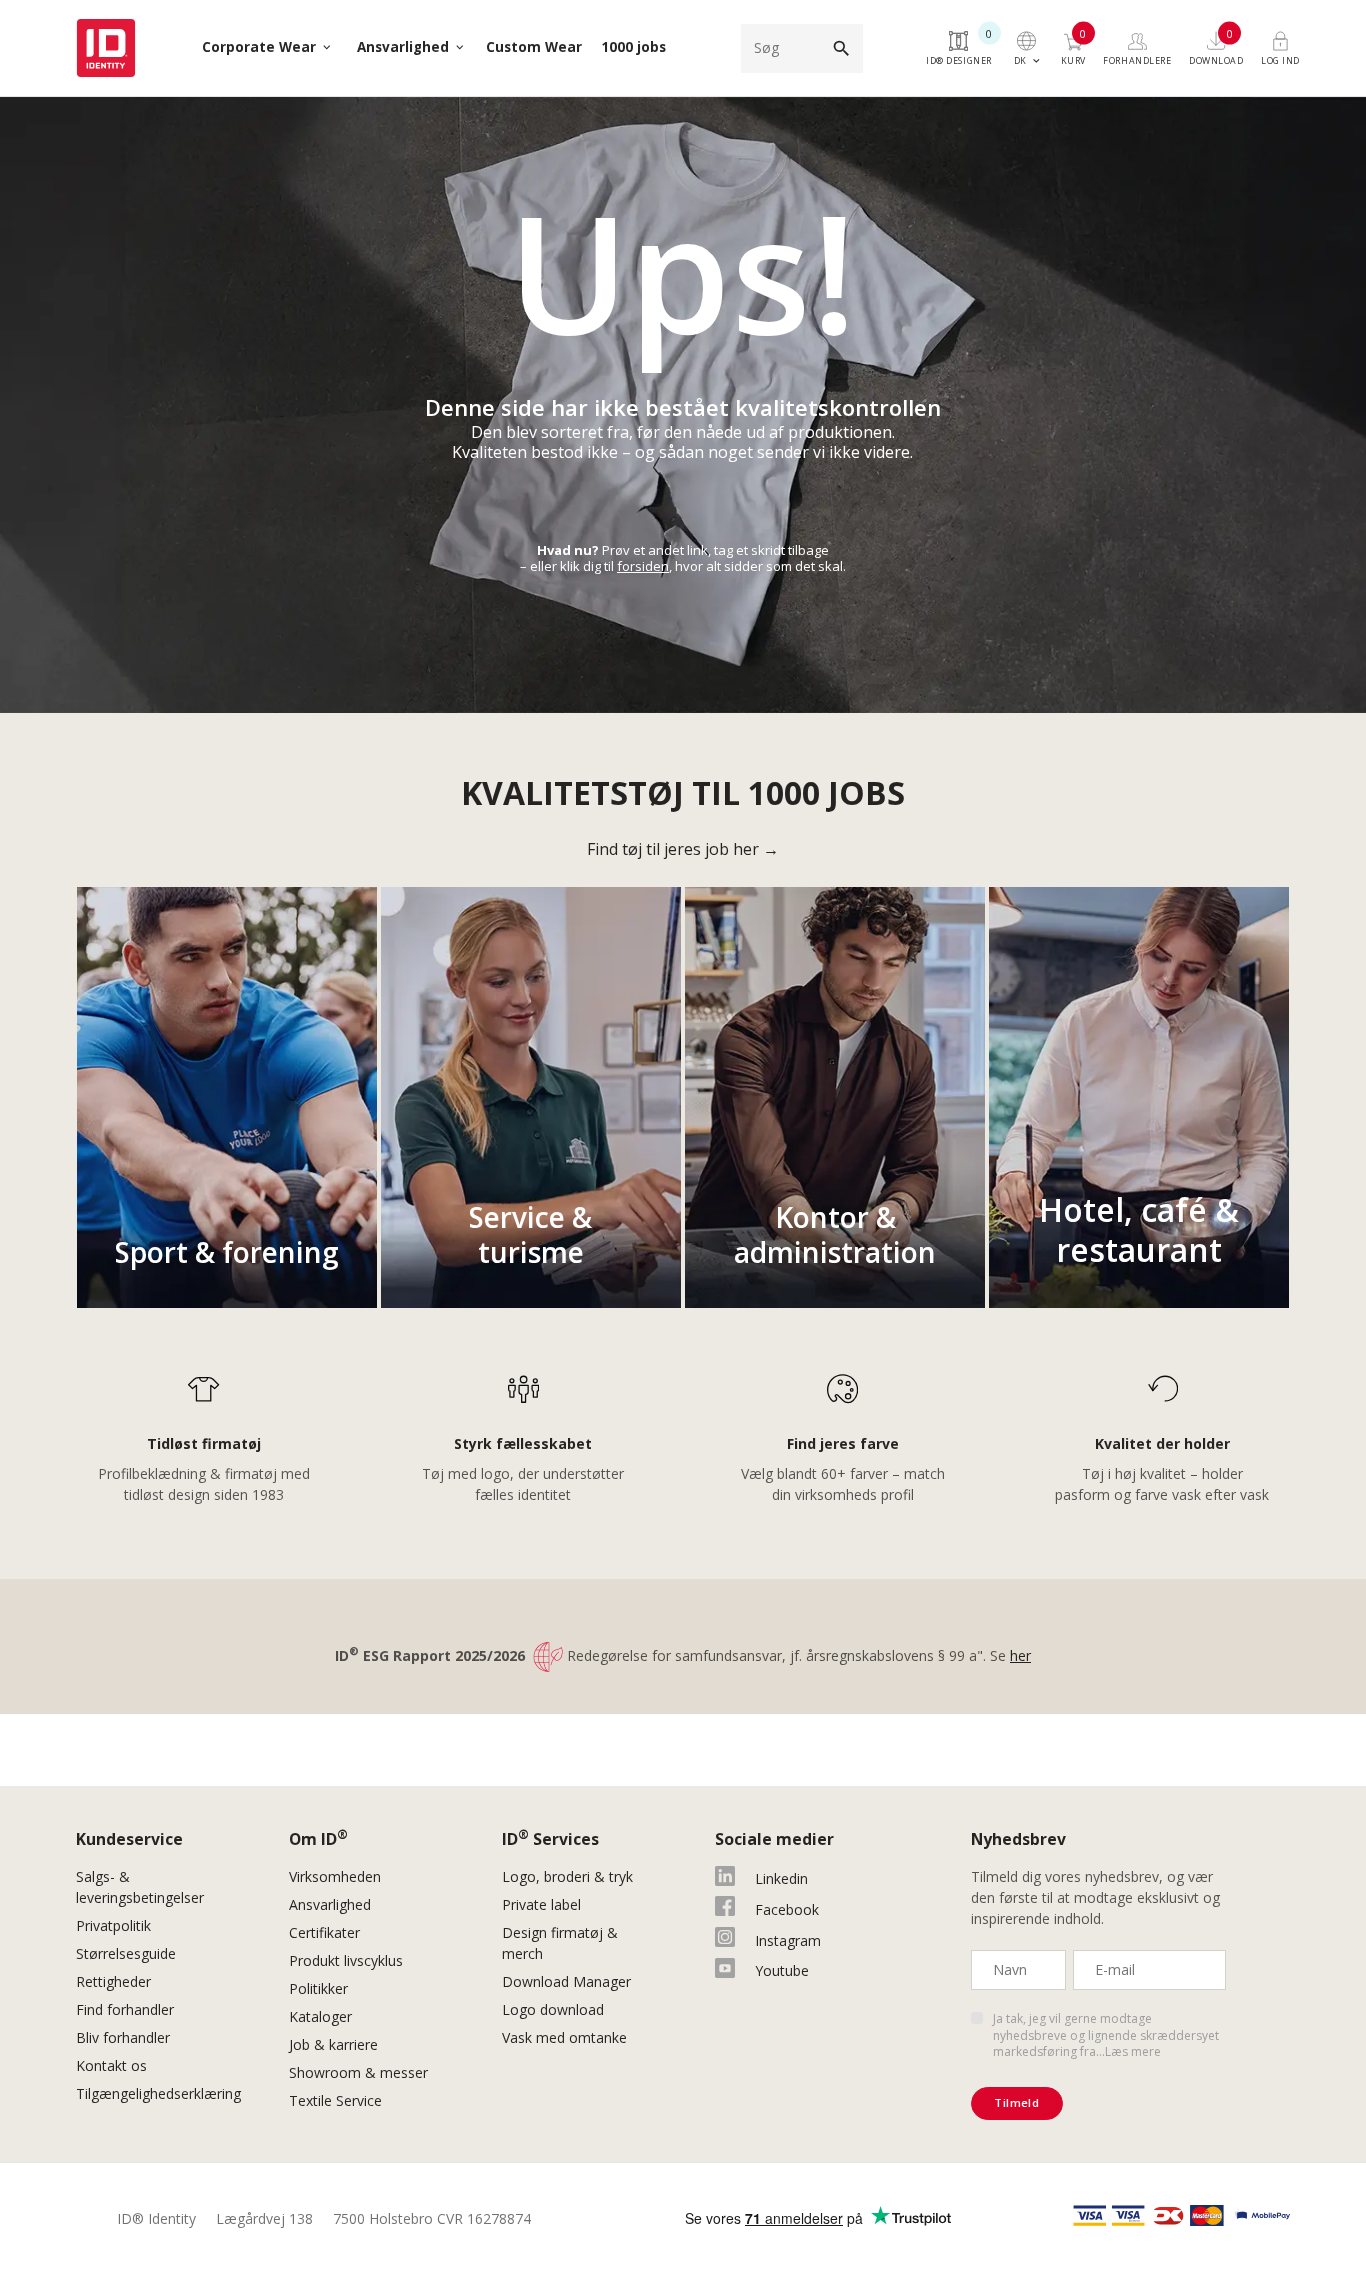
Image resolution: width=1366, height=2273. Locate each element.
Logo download (553, 2009)
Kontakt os (111, 2065)
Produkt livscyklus (346, 1960)
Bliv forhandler (123, 2037)
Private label (541, 1904)
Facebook (787, 1909)
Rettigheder (113, 1981)
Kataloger (320, 2016)
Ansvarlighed (330, 1904)
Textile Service (335, 2100)
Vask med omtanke (564, 2037)
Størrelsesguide (126, 1953)
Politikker (318, 1988)
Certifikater (324, 1932)
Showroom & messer (358, 2072)
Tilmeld (1016, 2102)
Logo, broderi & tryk (567, 1876)
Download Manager (566, 1981)
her (1020, 1655)
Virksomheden (335, 1876)
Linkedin (781, 1878)
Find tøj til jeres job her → (683, 849)
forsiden (643, 566)
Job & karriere (333, 2044)
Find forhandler (125, 2009)
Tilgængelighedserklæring (158, 2093)
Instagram (788, 1940)
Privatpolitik (113, 1925)
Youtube (782, 1970)
